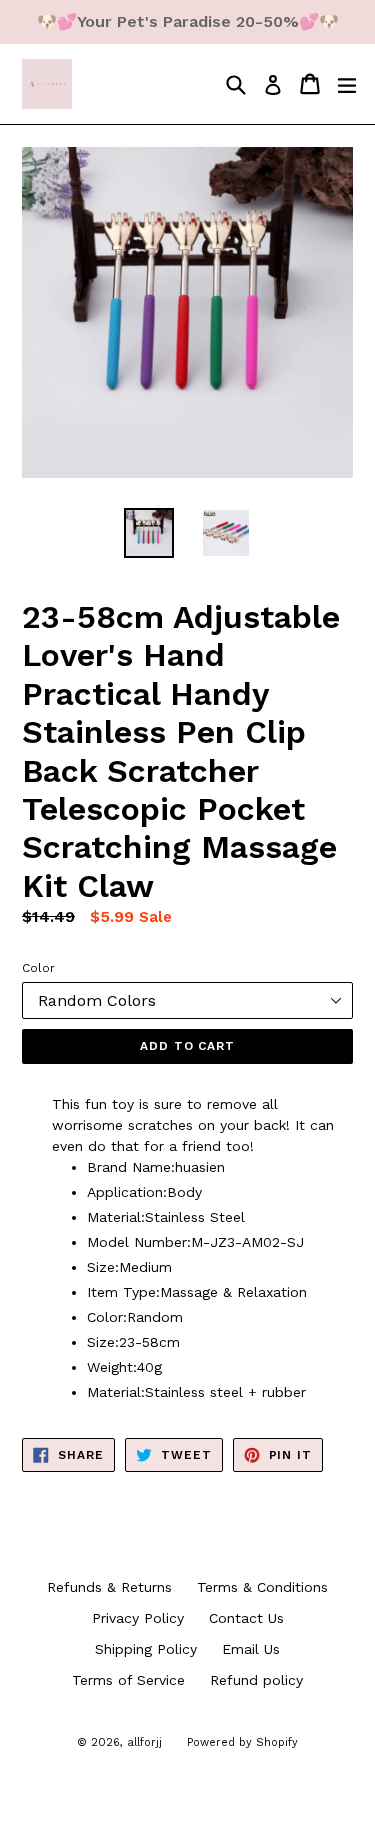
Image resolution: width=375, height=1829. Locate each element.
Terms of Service (128, 1680)
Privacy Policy (138, 1618)
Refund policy (256, 1680)
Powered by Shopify (242, 1742)
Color (38, 968)
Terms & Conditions (262, 1587)
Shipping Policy (146, 1649)
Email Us (251, 1649)
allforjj (144, 1742)
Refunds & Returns (109, 1587)
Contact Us (246, 1618)
